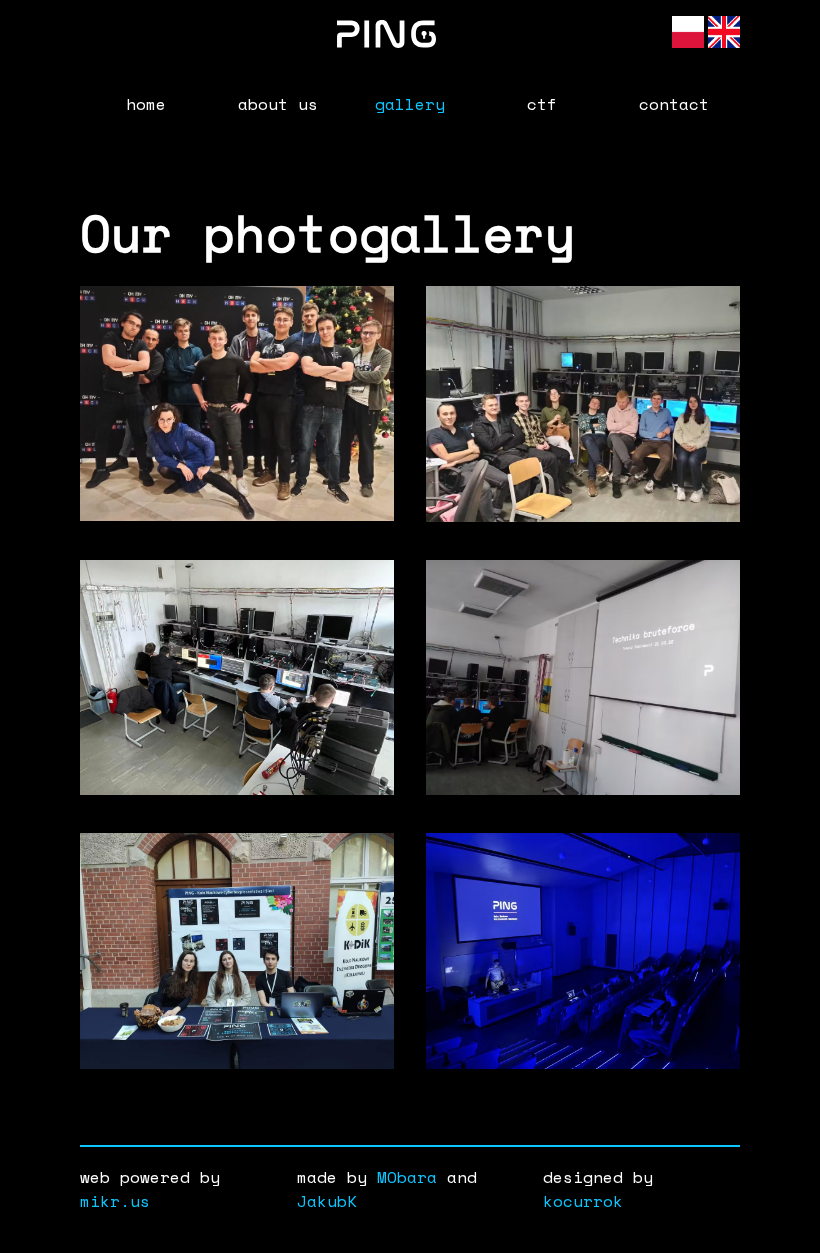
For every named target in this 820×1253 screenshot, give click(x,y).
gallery (410, 104)
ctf (542, 104)
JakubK (327, 1201)
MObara (407, 1177)
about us (278, 104)
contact (674, 104)
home (146, 104)
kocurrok (583, 1201)
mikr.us (115, 1201)
